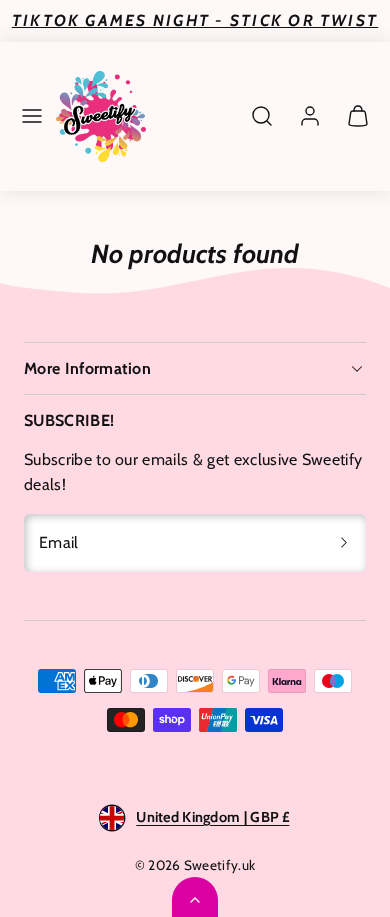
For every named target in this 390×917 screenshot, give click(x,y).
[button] (32, 116)
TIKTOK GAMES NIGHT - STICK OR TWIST (195, 20)
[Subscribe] (344, 543)
